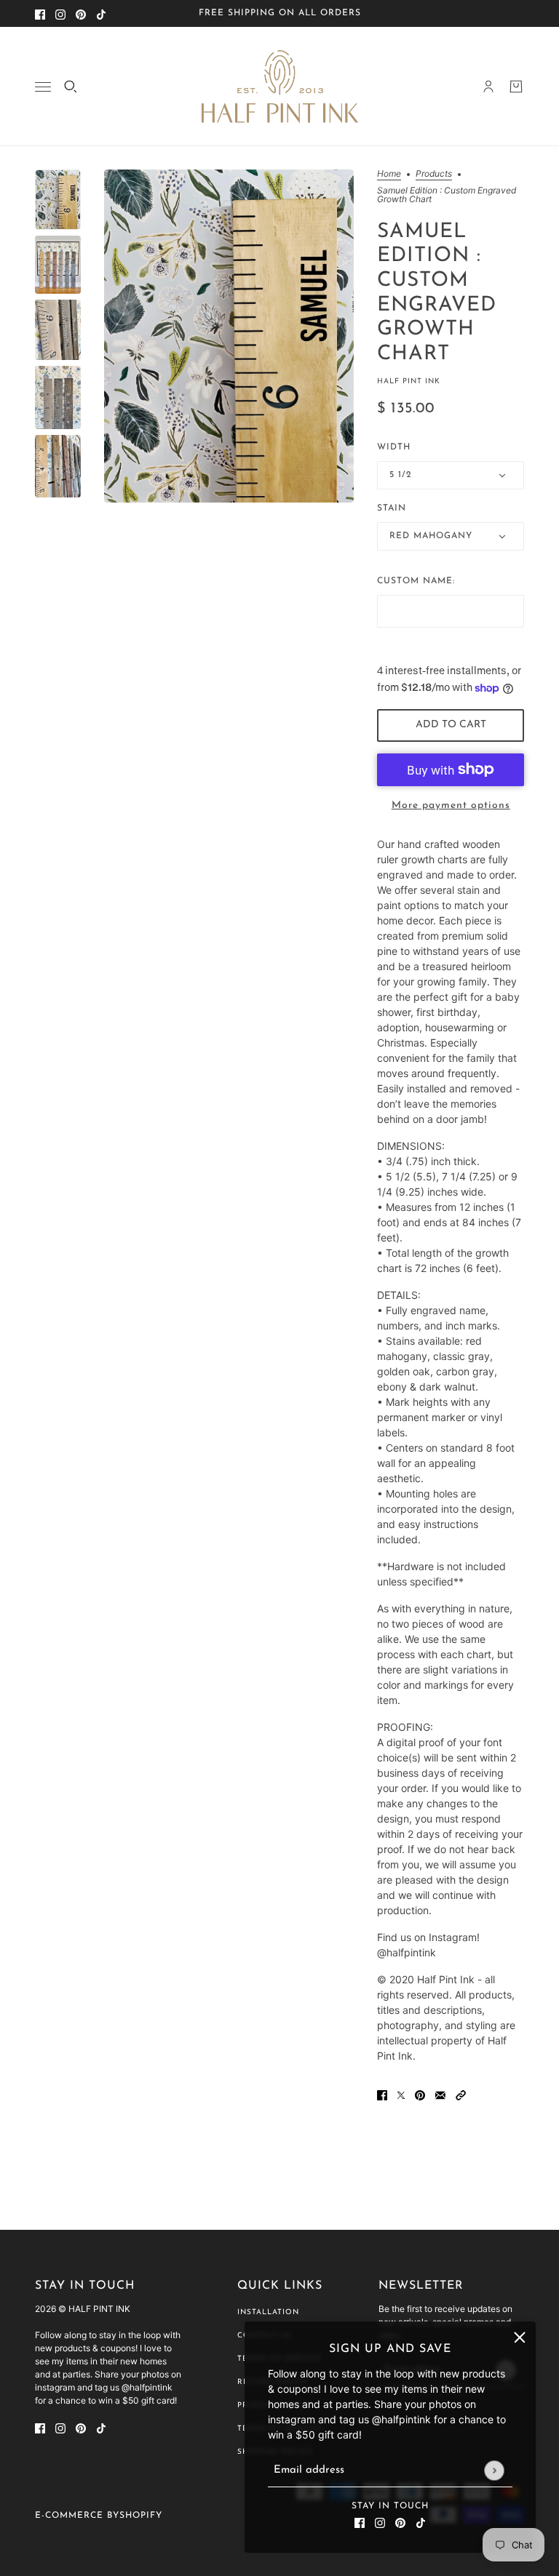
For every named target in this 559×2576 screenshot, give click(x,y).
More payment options (451, 805)
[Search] (71, 87)
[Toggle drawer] (43, 87)
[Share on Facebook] (382, 2094)
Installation (268, 2312)
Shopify (141, 2516)
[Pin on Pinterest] (420, 2094)
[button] (461, 2094)
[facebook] (40, 13)
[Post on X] (401, 2094)
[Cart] (516, 87)
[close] (520, 2337)
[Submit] (494, 2470)
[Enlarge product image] (229, 336)
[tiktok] (101, 13)
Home (389, 174)
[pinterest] (81, 13)
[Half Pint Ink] (280, 87)
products (434, 174)
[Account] (488, 87)
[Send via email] (440, 2094)
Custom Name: (416, 581)
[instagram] (60, 13)
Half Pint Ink (409, 381)
